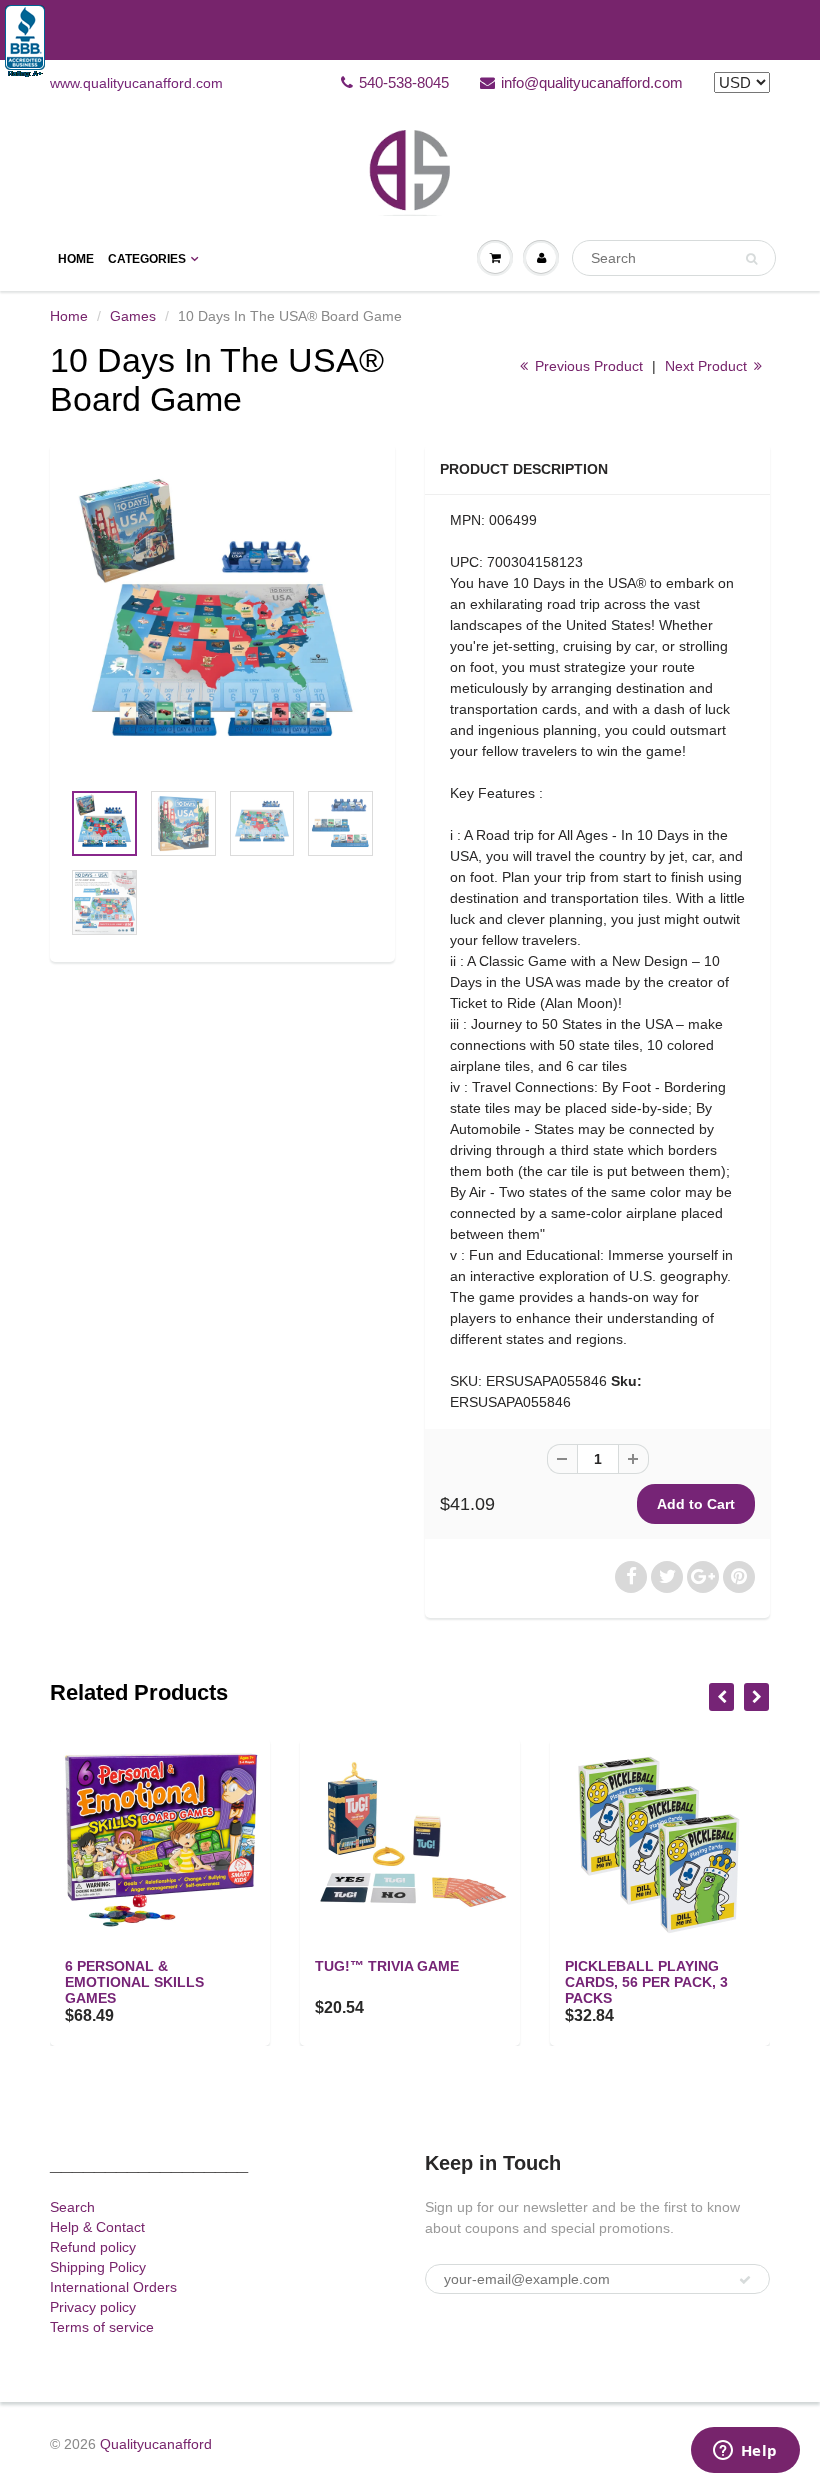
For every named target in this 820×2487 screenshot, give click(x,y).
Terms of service (102, 2327)
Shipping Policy (98, 2267)
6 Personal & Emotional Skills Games (134, 1982)
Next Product (708, 366)
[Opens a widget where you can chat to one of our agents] (745, 2452)
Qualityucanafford (156, 2444)
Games (133, 316)
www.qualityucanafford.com (136, 83)
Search (72, 2207)
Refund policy (93, 2247)
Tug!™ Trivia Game (387, 1966)
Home (76, 259)
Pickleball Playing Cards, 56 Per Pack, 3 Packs (646, 1982)
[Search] (751, 259)
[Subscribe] (745, 2280)
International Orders (113, 2287)
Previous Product (587, 366)
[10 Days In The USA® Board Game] (222, 621)
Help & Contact (97, 2227)
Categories (147, 259)
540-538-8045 (404, 82)
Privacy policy (93, 2307)
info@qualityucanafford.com (592, 82)
